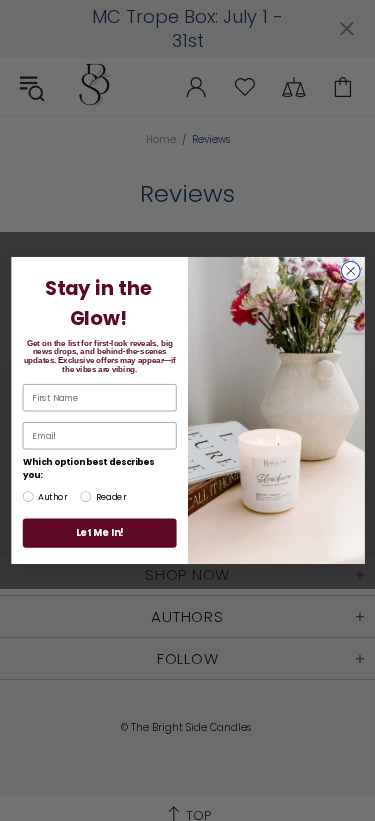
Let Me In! (99, 533)
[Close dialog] (350, 270)
